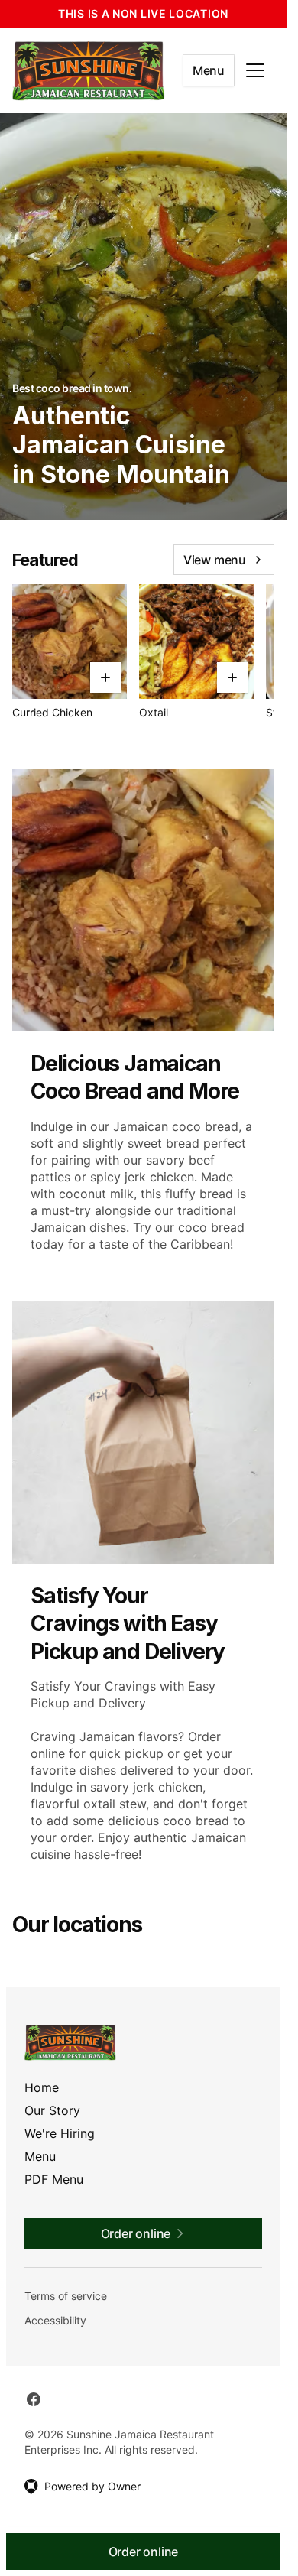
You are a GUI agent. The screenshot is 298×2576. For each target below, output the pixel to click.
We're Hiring (60, 2133)
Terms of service (66, 2296)
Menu (209, 70)
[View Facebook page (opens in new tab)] (34, 2399)
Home (42, 2087)
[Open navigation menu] (255, 70)
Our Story (52, 2110)
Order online (144, 2552)
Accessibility (55, 2320)
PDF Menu (54, 2179)
